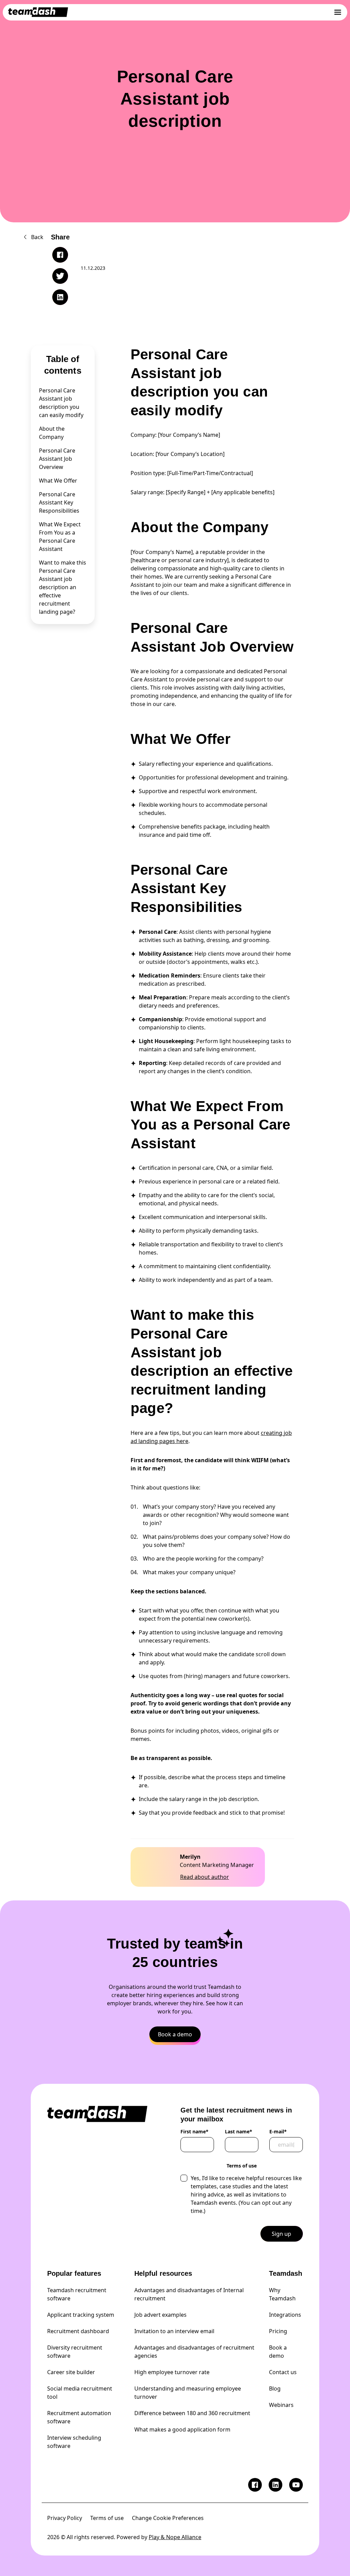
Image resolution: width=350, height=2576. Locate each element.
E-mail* (278, 2132)
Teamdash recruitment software (77, 2294)
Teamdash (286, 2273)
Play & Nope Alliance (175, 2537)
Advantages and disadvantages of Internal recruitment (189, 2294)
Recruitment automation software (79, 2417)
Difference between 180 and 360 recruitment (192, 2413)
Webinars (281, 2405)
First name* (194, 2132)
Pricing (278, 2331)
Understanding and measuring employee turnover (188, 2393)
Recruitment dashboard (78, 2331)
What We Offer (58, 481)
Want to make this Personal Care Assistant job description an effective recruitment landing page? (63, 587)
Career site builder (71, 2372)
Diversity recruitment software (75, 2352)
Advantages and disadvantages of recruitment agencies (194, 2352)
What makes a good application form (182, 2429)
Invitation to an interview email (174, 2331)
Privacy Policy (65, 2518)
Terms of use (107, 2518)
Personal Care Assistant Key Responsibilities (59, 502)
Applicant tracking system (81, 2315)
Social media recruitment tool (80, 2393)
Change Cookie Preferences (168, 2518)
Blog (275, 2388)
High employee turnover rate (172, 2372)
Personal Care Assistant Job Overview (57, 459)
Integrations (285, 2315)
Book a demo (278, 2352)
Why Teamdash (282, 2294)
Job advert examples (160, 2315)
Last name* (239, 2132)
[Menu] (338, 12)
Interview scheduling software (74, 2442)
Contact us (283, 2372)
